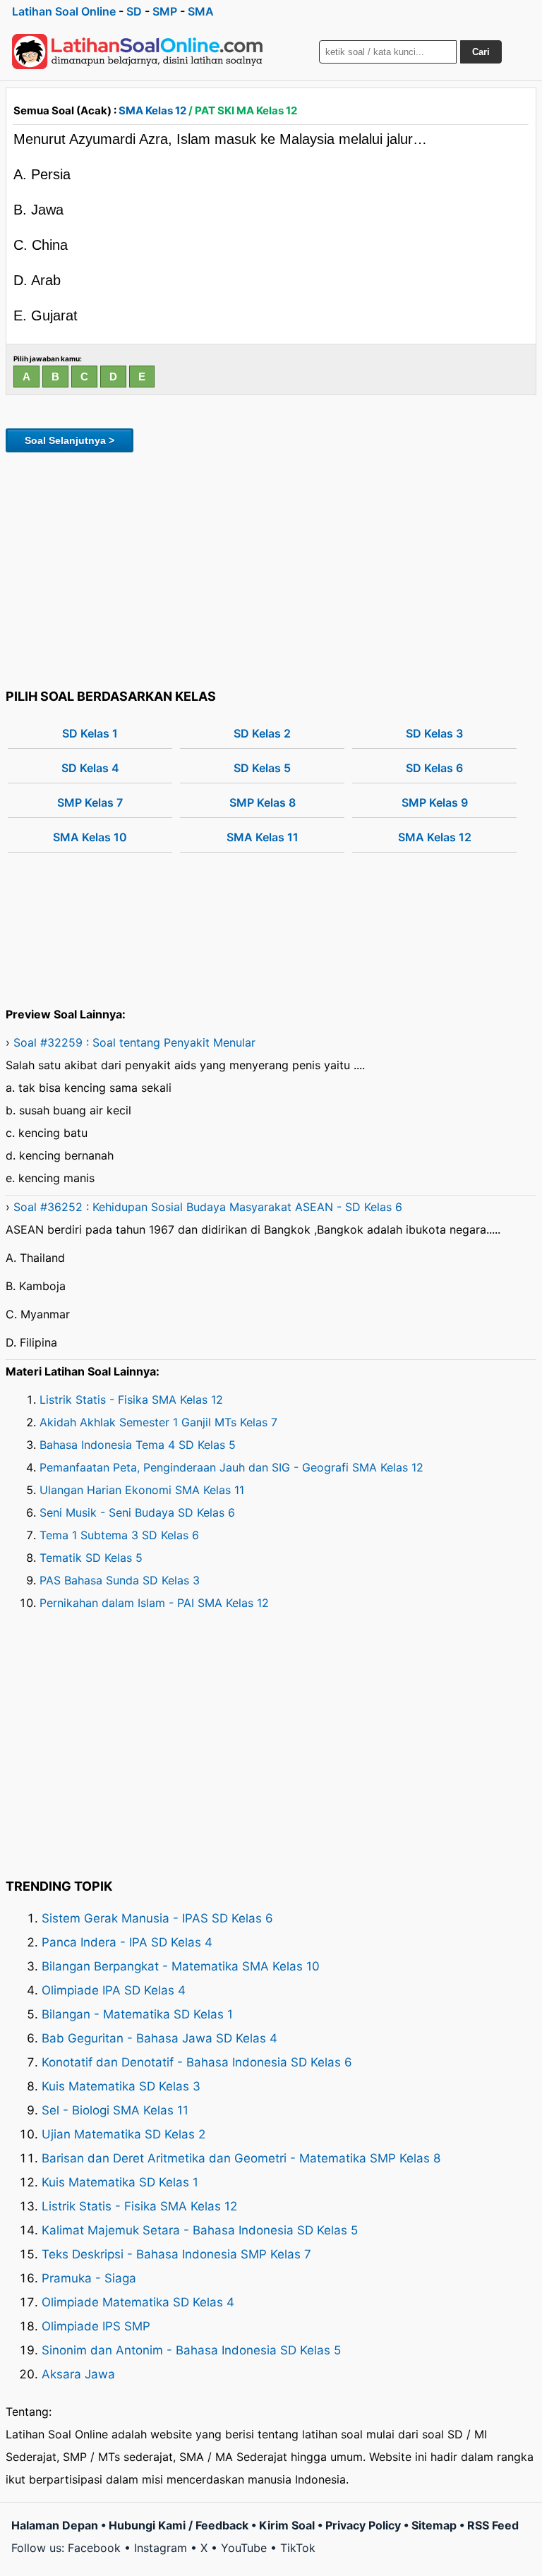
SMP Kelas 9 (435, 802)
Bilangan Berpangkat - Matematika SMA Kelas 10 (181, 1966)
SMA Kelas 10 (90, 837)
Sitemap (434, 2525)
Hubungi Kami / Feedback (179, 2525)
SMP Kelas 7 (90, 802)
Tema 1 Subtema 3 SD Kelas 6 (119, 1535)
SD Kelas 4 (90, 768)
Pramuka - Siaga (89, 2278)
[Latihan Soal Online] (138, 52)
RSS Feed (493, 2525)
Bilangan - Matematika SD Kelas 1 (137, 2014)
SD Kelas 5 (262, 768)
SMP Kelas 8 (263, 802)
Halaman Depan (55, 2525)
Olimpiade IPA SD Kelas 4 (114, 1990)
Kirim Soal (287, 2525)
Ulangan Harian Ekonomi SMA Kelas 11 (142, 1490)
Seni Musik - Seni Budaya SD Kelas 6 (137, 1512)
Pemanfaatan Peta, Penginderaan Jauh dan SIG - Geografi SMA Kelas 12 (231, 1467)
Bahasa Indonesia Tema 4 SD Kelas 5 (138, 1445)
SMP (165, 11)
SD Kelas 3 (434, 733)
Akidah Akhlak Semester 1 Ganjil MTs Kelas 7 (158, 1422)
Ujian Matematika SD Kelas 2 (124, 2134)
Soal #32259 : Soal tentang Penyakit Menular (134, 1042)
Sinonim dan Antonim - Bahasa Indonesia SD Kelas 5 (191, 2350)
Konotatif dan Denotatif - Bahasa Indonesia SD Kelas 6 (197, 2062)
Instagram (161, 2548)
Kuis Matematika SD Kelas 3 (121, 2086)
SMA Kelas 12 (152, 110)
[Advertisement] (271, 568)
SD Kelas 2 (262, 733)
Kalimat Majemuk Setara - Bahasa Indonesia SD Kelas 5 (200, 2230)
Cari (481, 52)
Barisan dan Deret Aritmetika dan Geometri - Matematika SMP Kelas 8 (241, 2158)
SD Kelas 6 (434, 768)
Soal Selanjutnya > (70, 440)
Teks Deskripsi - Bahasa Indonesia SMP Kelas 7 (176, 2254)
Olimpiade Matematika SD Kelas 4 (138, 2302)
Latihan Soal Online (64, 11)
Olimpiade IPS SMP (96, 2326)
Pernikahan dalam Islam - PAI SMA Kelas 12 (154, 1603)
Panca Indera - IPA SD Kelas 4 (127, 1942)
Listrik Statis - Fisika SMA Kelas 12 (131, 1400)
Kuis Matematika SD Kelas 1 (120, 2182)
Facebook (94, 2548)
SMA (201, 11)
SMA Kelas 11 (263, 837)
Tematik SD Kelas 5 (91, 1558)
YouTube (244, 2548)
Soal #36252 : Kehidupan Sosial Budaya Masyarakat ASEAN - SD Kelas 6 (208, 1207)
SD (134, 11)
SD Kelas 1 (90, 733)
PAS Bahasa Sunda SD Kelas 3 (120, 1580)
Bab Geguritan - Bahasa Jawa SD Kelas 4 (159, 2038)
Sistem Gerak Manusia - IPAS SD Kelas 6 (157, 1918)
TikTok (298, 2548)
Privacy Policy (363, 2525)
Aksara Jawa (78, 2374)
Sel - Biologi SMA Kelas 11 (115, 2110)
